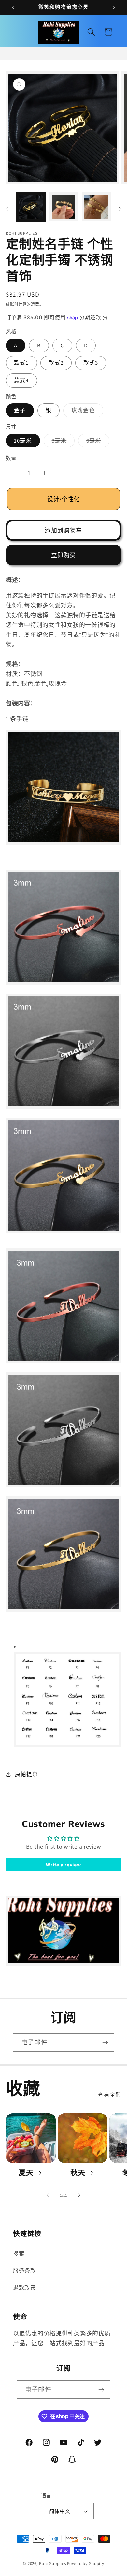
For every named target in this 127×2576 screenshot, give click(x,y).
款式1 (21, 363)
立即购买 (64, 555)
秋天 (78, 2173)
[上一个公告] (13, 7)
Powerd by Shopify (86, 2563)
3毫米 (62, 442)
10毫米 (23, 441)
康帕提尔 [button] (26, 1774)
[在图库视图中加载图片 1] (31, 207)
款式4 (21, 380)
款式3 (91, 363)
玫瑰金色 (86, 412)
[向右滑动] (120, 209)
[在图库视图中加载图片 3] (96, 207)
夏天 (26, 2173)
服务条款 (25, 2271)
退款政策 (25, 2288)
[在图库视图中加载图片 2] (64, 207)
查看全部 (110, 2095)
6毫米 (97, 442)
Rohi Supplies (53, 2563)
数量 (11, 458)
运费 (35, 304)
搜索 (19, 2254)
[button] (16, 32)
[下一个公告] (114, 7)
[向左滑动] (7, 209)
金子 (20, 410)
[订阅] (105, 2042)
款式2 (56, 363)
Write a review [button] (63, 1865)
